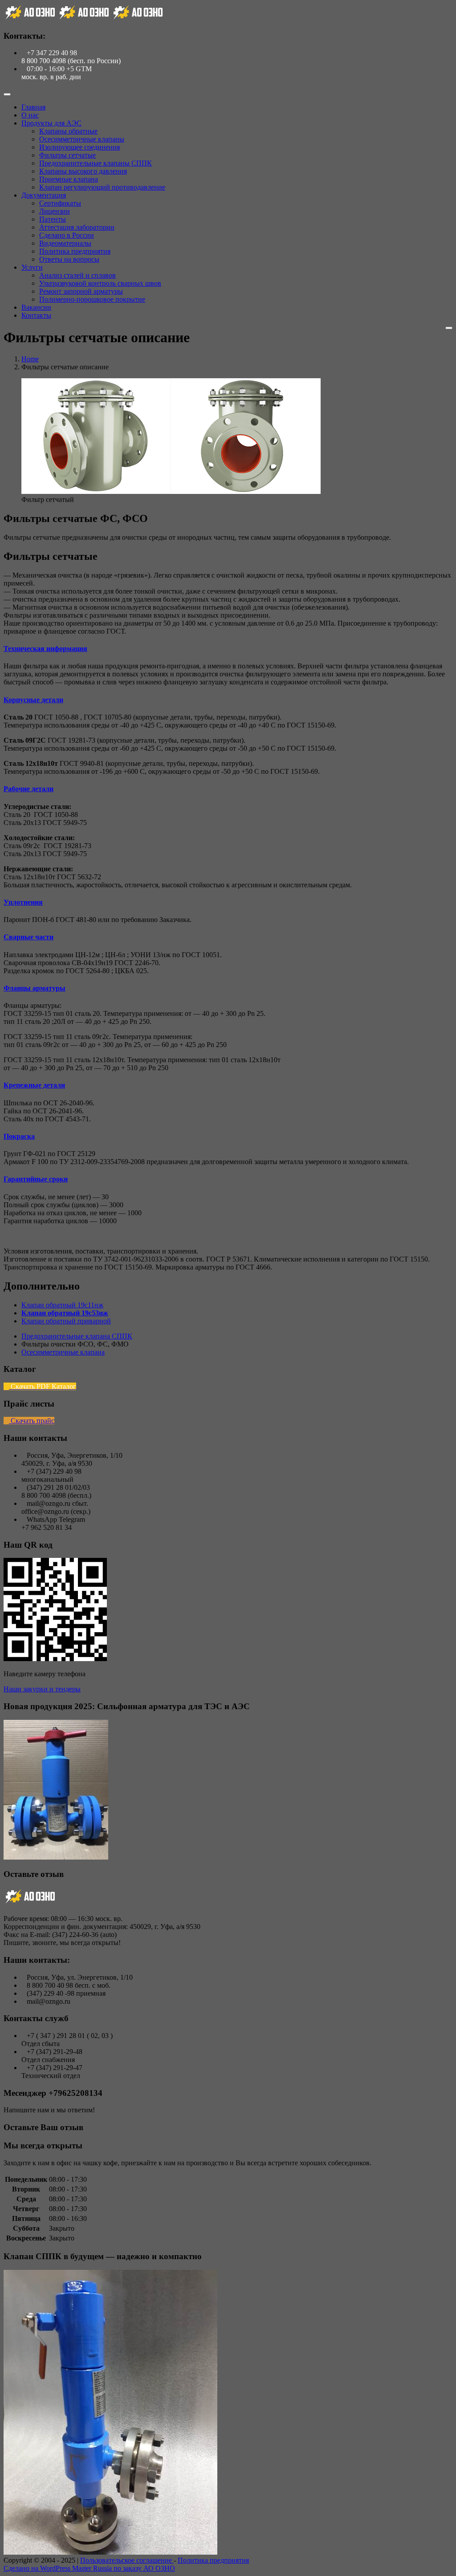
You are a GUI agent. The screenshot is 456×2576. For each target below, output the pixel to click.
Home (30, 359)
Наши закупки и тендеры (42, 1689)
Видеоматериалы (65, 243)
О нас (30, 115)
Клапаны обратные (68, 131)
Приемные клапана (69, 179)
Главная (33, 107)
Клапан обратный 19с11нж (62, 1305)
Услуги (32, 267)
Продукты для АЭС (51, 123)
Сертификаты (60, 203)
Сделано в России (67, 235)
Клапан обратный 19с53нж (65, 1313)
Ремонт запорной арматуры (81, 291)
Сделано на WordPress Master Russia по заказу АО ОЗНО (89, 2568)
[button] (45, 649)
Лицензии (55, 211)
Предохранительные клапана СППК (77, 1336)
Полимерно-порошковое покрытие (92, 299)
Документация (44, 195)
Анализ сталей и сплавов (77, 275)
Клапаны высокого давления (83, 171)
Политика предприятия (75, 251)
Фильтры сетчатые (67, 155)
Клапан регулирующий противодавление (102, 187)
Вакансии (36, 307)
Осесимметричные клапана (63, 1352)
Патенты (53, 219)
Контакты (36, 315)
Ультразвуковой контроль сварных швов (100, 283)
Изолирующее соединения (79, 147)
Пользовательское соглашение (127, 2560)
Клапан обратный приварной (66, 1321)
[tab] (228, 649)
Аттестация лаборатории (77, 227)
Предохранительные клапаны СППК (96, 163)
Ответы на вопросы (69, 259)
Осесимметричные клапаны (82, 139)
